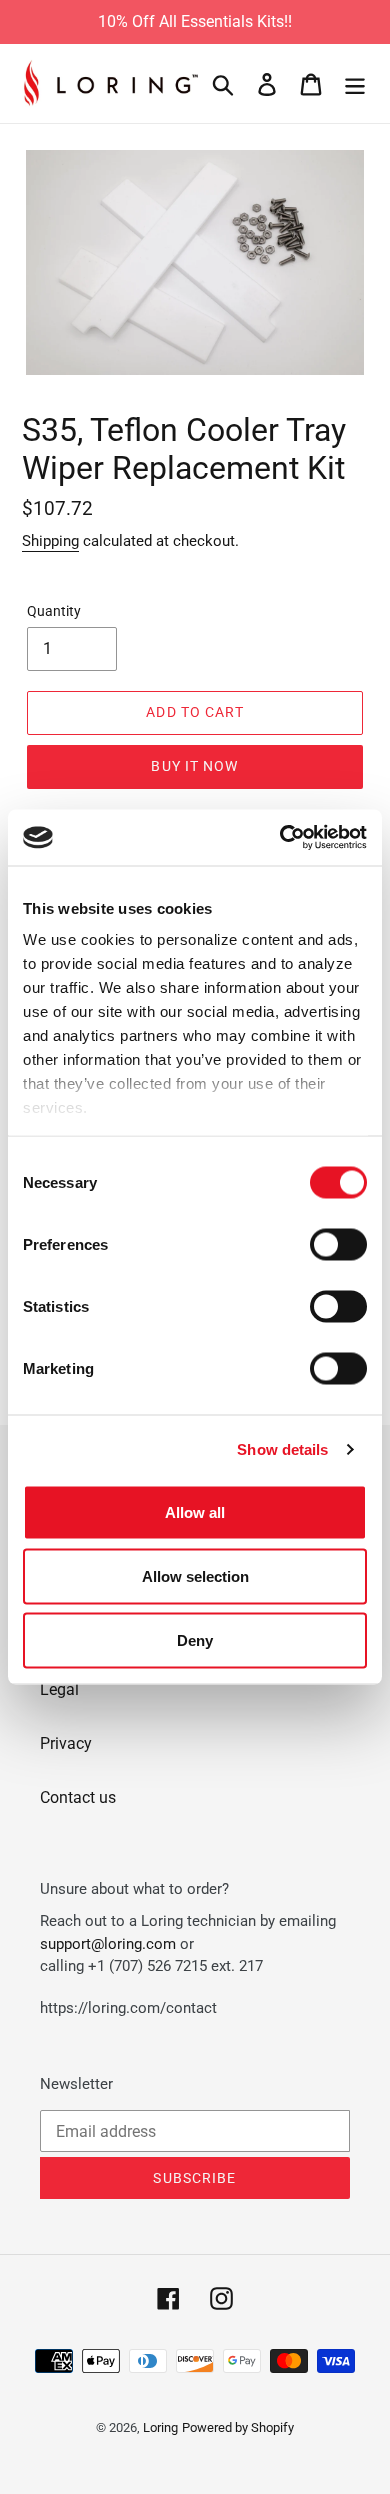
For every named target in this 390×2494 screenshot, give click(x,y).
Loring (160, 2427)
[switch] (338, 1244)
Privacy (66, 1743)
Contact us (78, 1797)
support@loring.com (108, 1944)
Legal (59, 1689)
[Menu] (355, 83)
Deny (195, 1639)
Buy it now (194, 766)
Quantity (54, 611)
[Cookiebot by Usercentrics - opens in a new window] (280, 838)
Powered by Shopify (238, 2427)
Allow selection (195, 1575)
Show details (282, 1449)
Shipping (50, 541)
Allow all (195, 1511)
